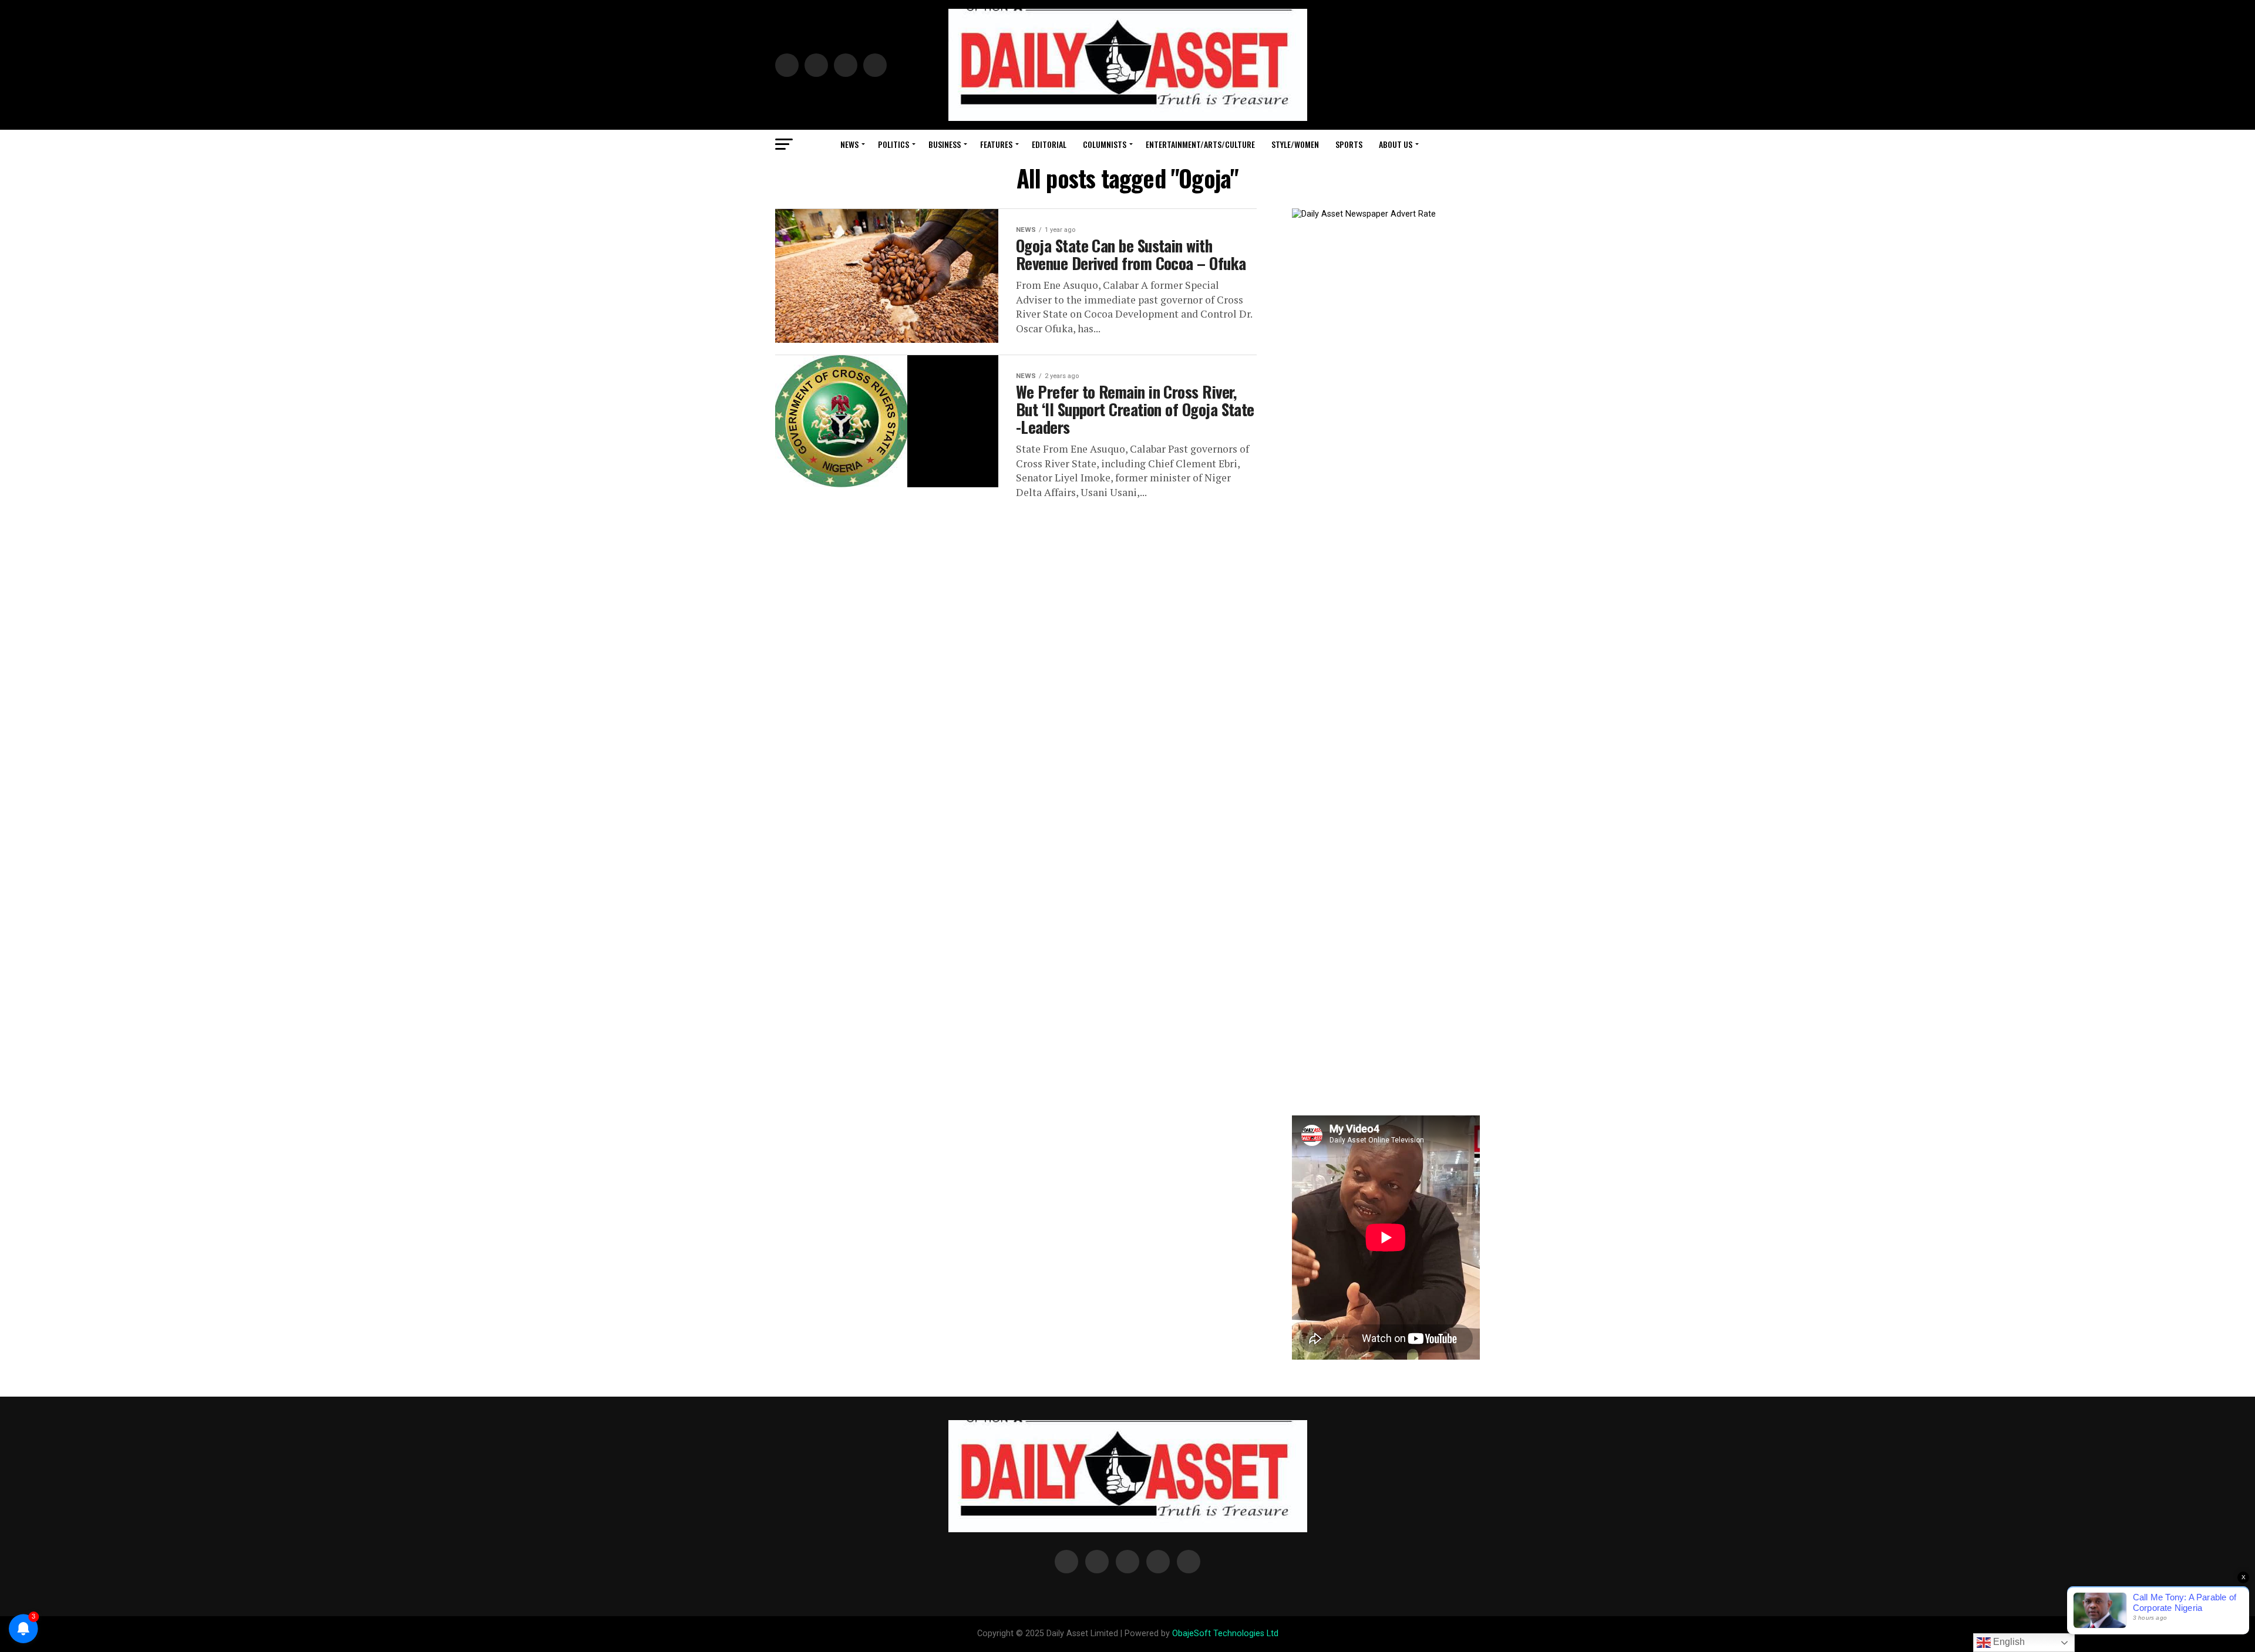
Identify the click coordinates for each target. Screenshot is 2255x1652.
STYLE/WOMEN (1295, 144)
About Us (1396, 144)
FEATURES (996, 144)
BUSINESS (945, 144)
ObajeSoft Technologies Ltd (1225, 1634)
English (2008, 1642)
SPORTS (1349, 144)
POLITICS (893, 144)
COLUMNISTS (1105, 144)
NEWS (849, 144)
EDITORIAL (1049, 144)
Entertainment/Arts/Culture (1200, 144)
